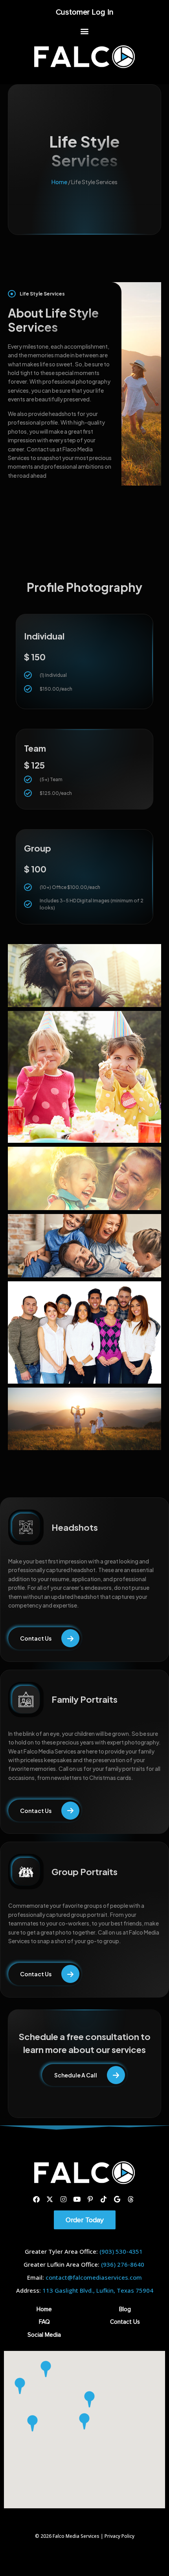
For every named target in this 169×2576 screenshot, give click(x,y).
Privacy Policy (119, 2536)
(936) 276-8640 (123, 2264)
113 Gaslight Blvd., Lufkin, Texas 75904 (98, 2290)
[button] (85, 31)
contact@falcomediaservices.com (94, 2277)
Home (59, 182)
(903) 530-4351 (121, 2251)
